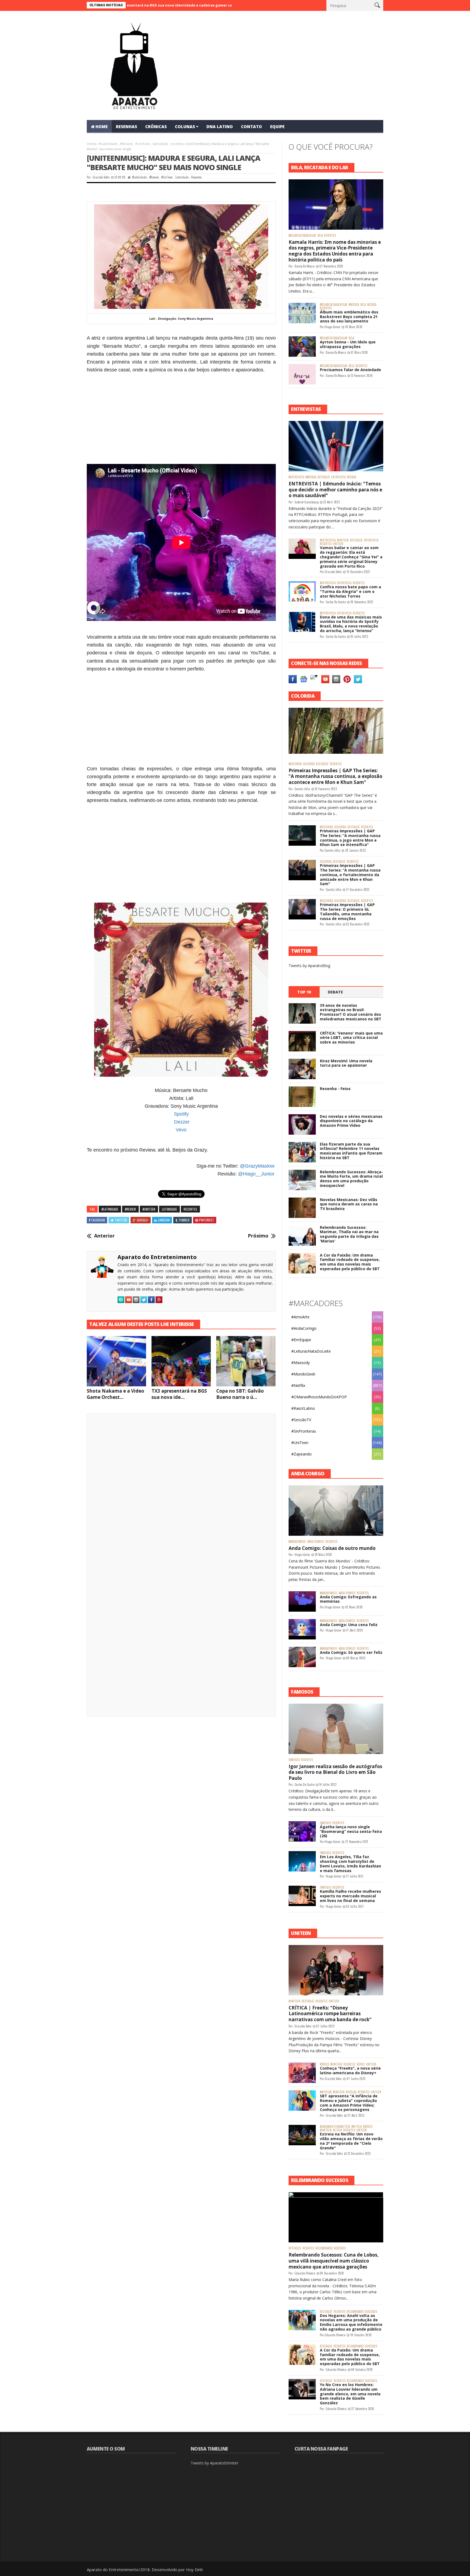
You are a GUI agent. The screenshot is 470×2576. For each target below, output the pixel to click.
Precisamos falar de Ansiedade (350, 370)
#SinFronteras (304, 1431)
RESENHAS (126, 127)
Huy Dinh (194, 2569)
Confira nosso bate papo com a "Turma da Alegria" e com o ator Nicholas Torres (350, 591)
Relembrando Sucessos (331, 2248)
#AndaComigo (304, 1328)
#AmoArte (300, 1317)
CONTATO (251, 127)
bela (320, 236)
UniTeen (338, 544)
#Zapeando (302, 1454)
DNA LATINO (220, 127)
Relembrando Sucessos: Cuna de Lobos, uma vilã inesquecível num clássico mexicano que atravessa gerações (334, 2261)
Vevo (181, 1130)
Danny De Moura (305, 266)
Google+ (143, 1220)
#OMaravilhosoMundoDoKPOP (319, 1397)
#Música (354, 305)
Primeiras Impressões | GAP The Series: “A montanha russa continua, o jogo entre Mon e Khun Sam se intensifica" (350, 838)
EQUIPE (277, 127)
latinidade (160, 144)
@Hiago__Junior (256, 1174)
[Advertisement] (181, 414)
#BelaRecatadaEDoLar (302, 236)
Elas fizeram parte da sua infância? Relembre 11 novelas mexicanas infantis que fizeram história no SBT (351, 1151)
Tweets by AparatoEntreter (214, 2463)
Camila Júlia (302, 789)
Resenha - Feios (335, 1089)
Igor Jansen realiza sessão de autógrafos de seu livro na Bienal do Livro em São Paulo (335, 1772)
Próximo (258, 1236)
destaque (324, 477)
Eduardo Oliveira (305, 2273)
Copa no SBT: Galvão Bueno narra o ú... (240, 1394)
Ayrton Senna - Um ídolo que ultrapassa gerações (348, 344)
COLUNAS (185, 127)
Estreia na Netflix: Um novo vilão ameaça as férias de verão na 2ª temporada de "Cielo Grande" (351, 2141)
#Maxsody (301, 1363)
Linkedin (164, 1220)
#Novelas (326, 2092)
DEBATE (335, 992)
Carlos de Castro (336, 602)
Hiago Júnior (333, 327)
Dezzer (182, 1122)
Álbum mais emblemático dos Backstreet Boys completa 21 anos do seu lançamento (349, 317)
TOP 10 (304, 992)
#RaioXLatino (303, 1408)
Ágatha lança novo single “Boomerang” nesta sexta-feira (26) (351, 1831)
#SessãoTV (301, 1420)
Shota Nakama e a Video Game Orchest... (115, 1394)
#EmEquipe (301, 1340)
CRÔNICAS (156, 127)
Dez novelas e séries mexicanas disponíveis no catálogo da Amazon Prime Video (351, 1121)
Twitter (121, 1220)
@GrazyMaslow (257, 1166)
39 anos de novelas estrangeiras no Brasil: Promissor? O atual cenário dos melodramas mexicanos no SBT (351, 1012)
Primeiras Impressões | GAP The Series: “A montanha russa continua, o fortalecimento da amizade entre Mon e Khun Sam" (350, 875)
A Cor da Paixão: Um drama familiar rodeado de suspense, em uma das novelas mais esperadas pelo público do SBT (350, 1262)
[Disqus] (181, 1494)
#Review (126, 144)
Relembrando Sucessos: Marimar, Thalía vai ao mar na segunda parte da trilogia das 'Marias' (349, 1234)
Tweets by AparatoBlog (309, 966)
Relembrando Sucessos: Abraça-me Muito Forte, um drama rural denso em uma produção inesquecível (351, 1179)
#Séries (324, 2064)
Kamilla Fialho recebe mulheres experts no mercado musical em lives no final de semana (350, 1896)
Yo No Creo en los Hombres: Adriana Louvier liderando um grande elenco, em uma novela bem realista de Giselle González (350, 2394)
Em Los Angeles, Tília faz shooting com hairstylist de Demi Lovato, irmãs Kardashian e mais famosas (350, 1863)
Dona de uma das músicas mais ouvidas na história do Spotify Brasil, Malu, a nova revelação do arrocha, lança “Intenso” (351, 624)
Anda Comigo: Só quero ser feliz (351, 1652)
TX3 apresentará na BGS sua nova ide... (179, 1394)
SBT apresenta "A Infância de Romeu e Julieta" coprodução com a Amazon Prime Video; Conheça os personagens (349, 2103)
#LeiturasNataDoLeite (311, 1351)
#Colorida (295, 764)
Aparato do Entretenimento (157, 1257)
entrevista (338, 477)
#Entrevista (296, 477)
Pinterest (207, 1220)
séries (361, 2064)
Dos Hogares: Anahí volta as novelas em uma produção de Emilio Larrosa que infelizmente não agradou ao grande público (351, 2322)
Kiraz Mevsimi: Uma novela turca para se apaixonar (346, 1063)
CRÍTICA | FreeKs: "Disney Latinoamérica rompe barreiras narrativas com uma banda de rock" (330, 2014)
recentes (177, 144)
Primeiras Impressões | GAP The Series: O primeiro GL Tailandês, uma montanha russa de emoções (347, 911)
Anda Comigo (316, 1542)
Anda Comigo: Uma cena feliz (349, 1625)
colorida (309, 764)
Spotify (181, 1114)
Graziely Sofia (101, 177)
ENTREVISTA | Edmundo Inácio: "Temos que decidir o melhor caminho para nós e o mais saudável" (335, 490)
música (372, 305)
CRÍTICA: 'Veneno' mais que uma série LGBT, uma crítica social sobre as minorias (351, 1038)
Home (92, 144)
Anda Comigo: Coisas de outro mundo (332, 1548)
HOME (102, 127)
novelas (351, 2092)
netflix (337, 2130)
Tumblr (184, 1220)
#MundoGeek (303, 1374)
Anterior (104, 1236)
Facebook (98, 1220)
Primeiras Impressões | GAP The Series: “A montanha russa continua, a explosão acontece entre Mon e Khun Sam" (336, 776)
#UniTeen (143, 144)
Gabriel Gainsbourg (307, 502)
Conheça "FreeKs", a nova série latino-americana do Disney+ (350, 2070)
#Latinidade (108, 144)
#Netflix (298, 1385)
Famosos (294, 1760)
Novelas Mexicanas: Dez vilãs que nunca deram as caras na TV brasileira (349, 1204)
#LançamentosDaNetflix (335, 2127)
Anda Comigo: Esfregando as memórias (348, 1599)
